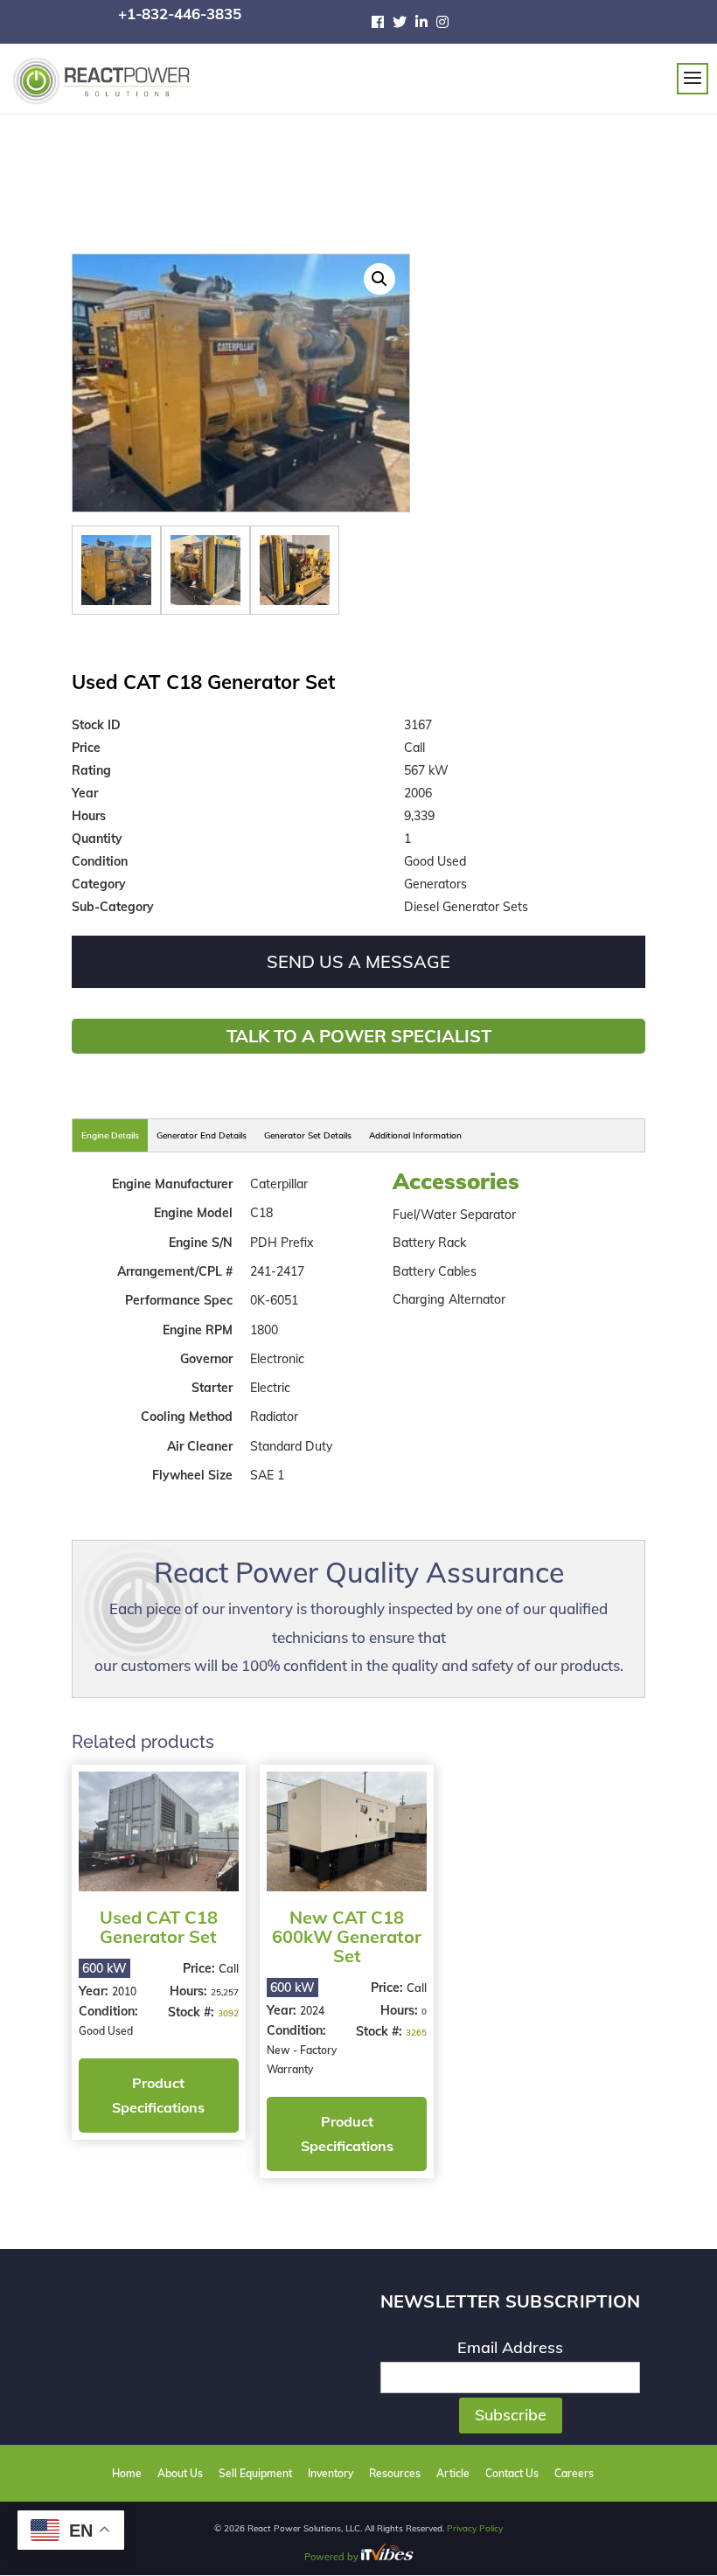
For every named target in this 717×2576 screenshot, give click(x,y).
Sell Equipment (255, 2473)
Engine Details (110, 1135)
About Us (180, 2473)
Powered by (333, 2557)
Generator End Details (202, 1135)
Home (127, 2473)
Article (453, 2473)
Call (229, 1968)
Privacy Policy (475, 2528)
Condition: (108, 2011)
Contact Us (512, 2473)
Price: (201, 1968)
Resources (395, 2473)
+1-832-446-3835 (180, 14)
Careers (574, 2473)
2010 (124, 1991)
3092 (228, 2013)
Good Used (106, 2031)
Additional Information (415, 1135)
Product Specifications (158, 2095)
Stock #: (193, 2012)
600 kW (104, 1968)
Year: (95, 1991)
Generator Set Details (308, 1135)
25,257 (225, 1992)
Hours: (190, 1991)
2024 (312, 2011)
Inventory (331, 2473)
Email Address (510, 2347)
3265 (416, 2033)
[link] (382, 22)
